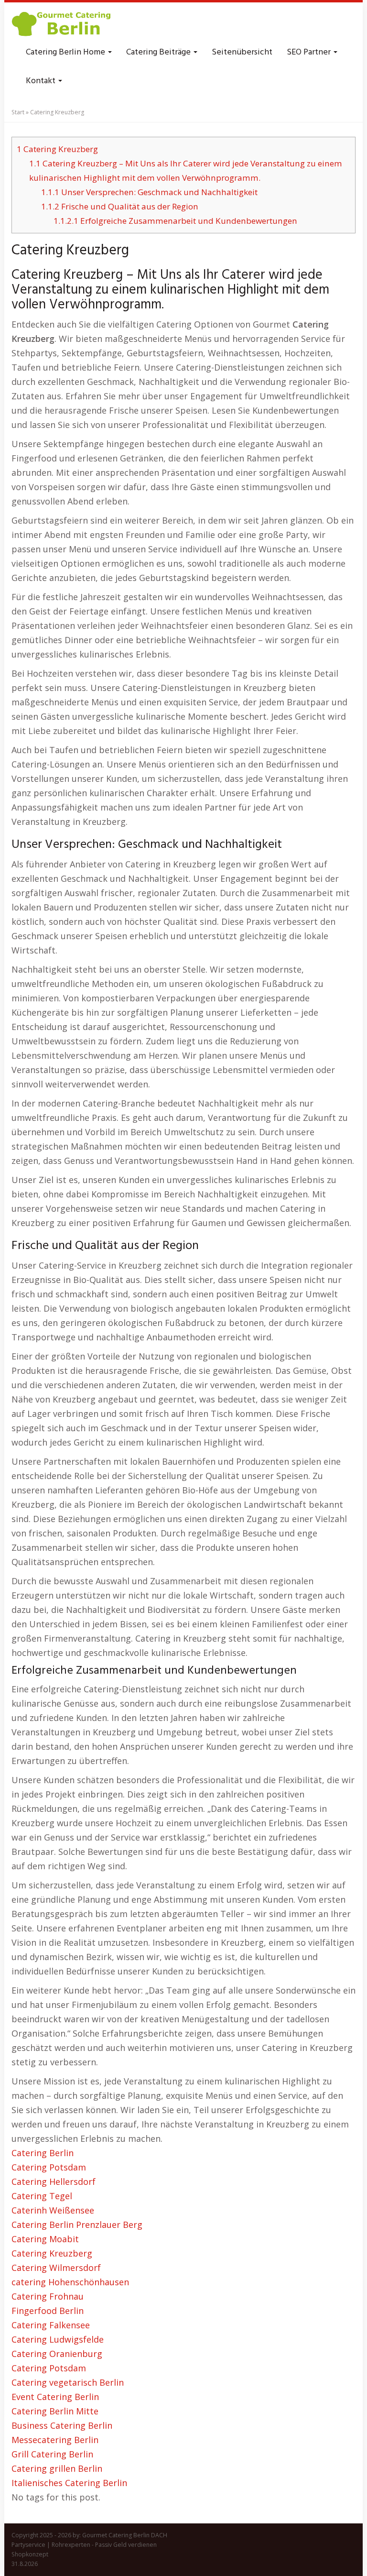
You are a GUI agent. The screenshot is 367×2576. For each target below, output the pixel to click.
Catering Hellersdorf (54, 2181)
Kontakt (42, 81)
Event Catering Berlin (55, 2397)
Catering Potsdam (49, 2167)
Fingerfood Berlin (48, 2311)
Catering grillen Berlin (57, 2468)
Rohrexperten (71, 2545)
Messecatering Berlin (55, 2440)
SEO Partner (310, 52)
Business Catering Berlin (62, 2425)
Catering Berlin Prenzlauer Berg (77, 2225)
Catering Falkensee (51, 2325)
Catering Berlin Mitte (55, 2411)
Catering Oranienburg (57, 2354)
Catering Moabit (45, 2239)
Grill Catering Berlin (52, 2454)
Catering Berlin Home (66, 52)
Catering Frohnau (48, 2296)
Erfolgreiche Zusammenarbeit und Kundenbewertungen (175, 221)
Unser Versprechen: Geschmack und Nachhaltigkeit (149, 192)
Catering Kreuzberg (57, 149)
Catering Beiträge (159, 52)
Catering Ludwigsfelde (58, 2339)
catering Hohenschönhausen (70, 2282)
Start (18, 112)
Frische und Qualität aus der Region (120, 206)
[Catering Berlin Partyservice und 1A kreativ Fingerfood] (62, 24)
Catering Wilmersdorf (56, 2268)
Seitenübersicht (242, 52)
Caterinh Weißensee (53, 2210)
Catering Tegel (42, 2196)
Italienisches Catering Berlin (69, 2483)
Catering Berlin (43, 2153)
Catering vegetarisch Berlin (68, 2382)
